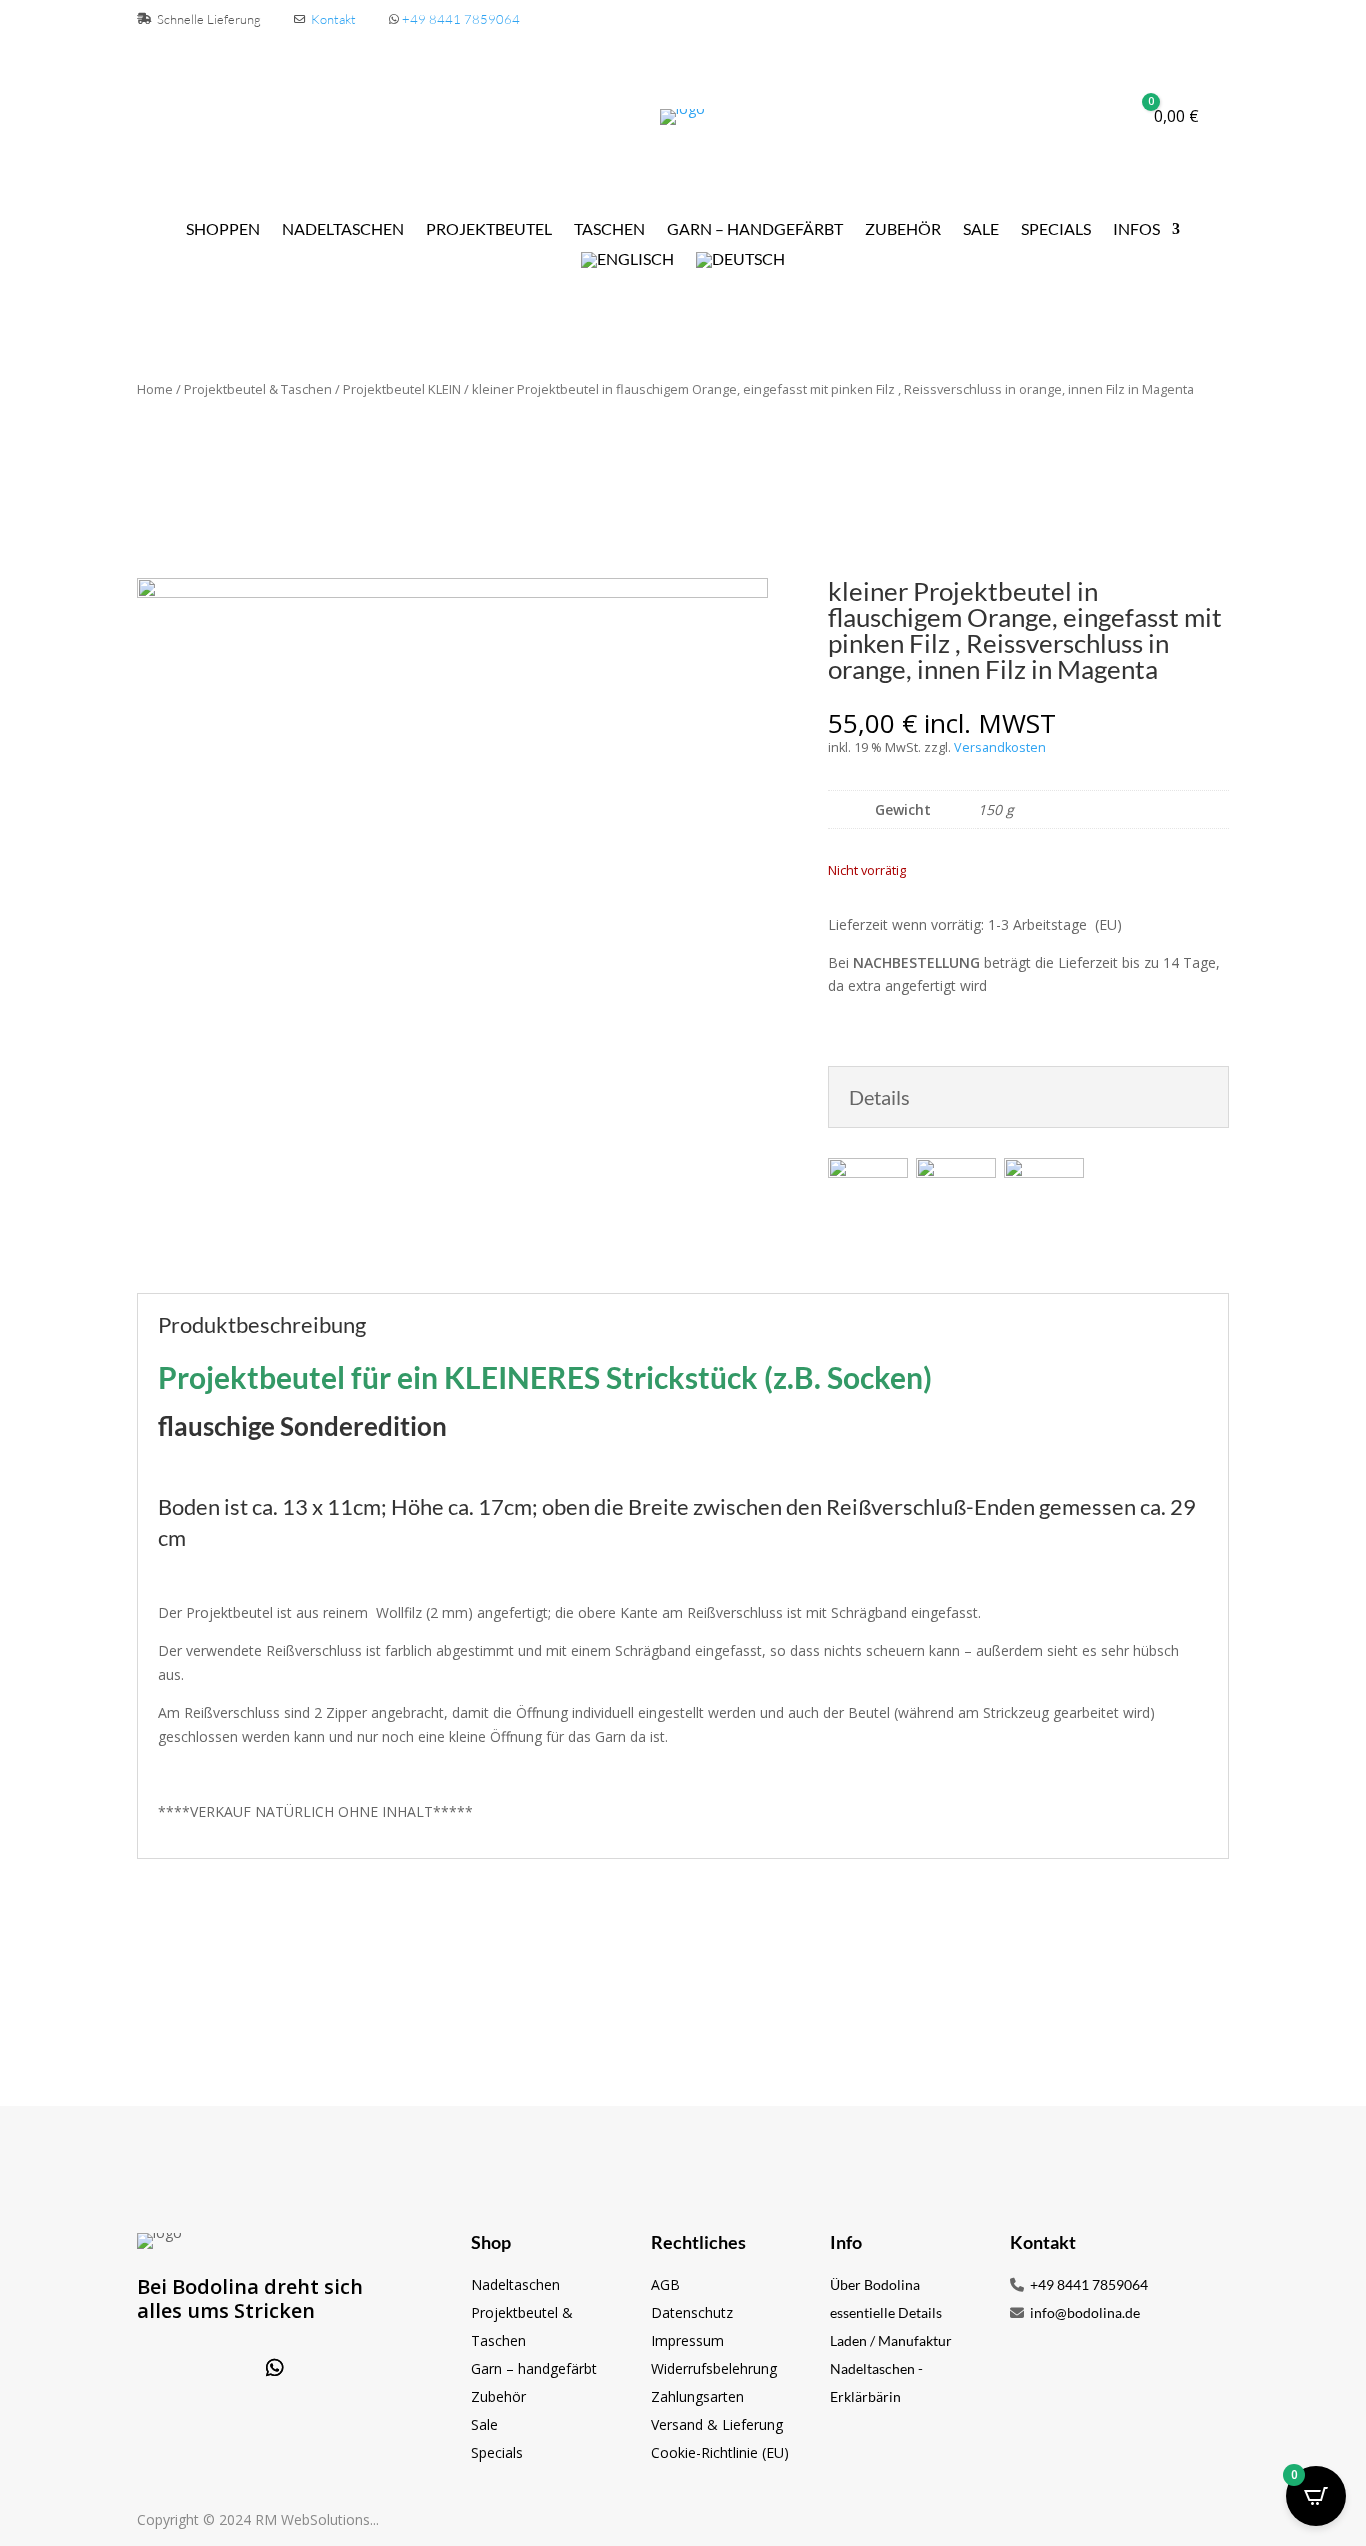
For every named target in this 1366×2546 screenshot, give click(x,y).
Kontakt (333, 19)
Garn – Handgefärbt (755, 230)
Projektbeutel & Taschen (258, 389)
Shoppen (223, 230)
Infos (1136, 230)
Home (155, 389)
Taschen (609, 230)
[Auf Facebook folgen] (171, 2368)
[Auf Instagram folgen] (223, 2368)
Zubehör (903, 230)
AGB (665, 2284)
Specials (1056, 230)
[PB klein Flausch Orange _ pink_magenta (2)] (453, 592)
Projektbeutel (489, 230)
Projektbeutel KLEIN (402, 389)
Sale (981, 230)
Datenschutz (692, 2312)
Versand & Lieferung (717, 2424)
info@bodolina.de (1083, 2312)
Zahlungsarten (697, 2396)
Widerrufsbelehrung (714, 2368)
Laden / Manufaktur (891, 2340)
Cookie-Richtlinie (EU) (720, 2452)
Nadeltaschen (343, 230)
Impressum (687, 2340)
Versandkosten (1000, 747)
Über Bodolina (875, 2284)
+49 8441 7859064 (461, 19)
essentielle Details (886, 2312)
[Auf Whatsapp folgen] (275, 2368)
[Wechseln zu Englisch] (627, 264)
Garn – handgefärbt (534, 2368)
